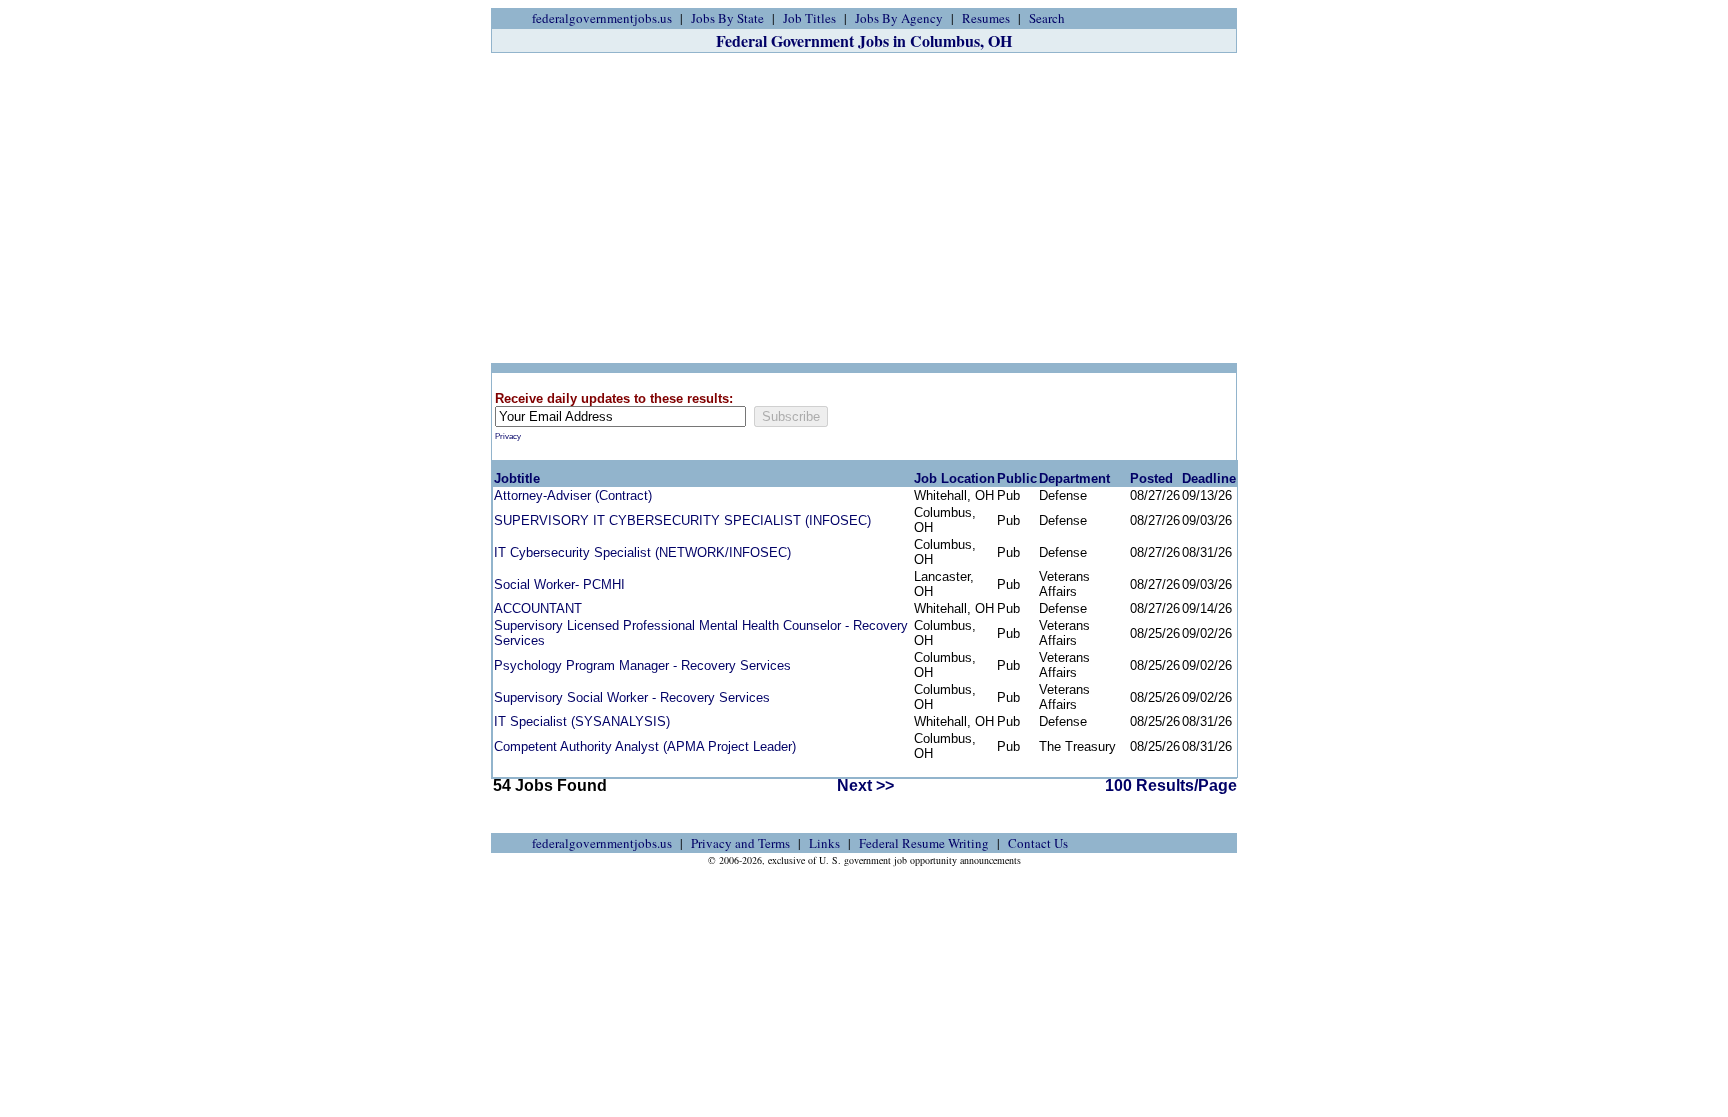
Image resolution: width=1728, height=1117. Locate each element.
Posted (1151, 478)
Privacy (508, 436)
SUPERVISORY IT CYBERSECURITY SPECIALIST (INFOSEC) (682, 520)
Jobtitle (517, 478)
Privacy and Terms (740, 843)
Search (1047, 18)
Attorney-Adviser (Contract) (573, 495)
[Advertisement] (864, 208)
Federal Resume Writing (924, 843)
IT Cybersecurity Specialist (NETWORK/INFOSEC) (642, 552)
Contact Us (1038, 843)
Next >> (865, 785)
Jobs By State (727, 18)
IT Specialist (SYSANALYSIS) (582, 721)
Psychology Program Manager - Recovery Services (642, 665)
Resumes (986, 18)
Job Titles (809, 18)
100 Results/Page (1171, 785)
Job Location (954, 478)
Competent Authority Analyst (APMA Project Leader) (645, 746)
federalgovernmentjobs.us (602, 18)
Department (1074, 478)
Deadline (1209, 478)
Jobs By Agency (899, 18)
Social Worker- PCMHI (559, 584)
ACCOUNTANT (538, 608)
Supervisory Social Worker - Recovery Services (632, 697)
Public (1017, 478)
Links (824, 843)
